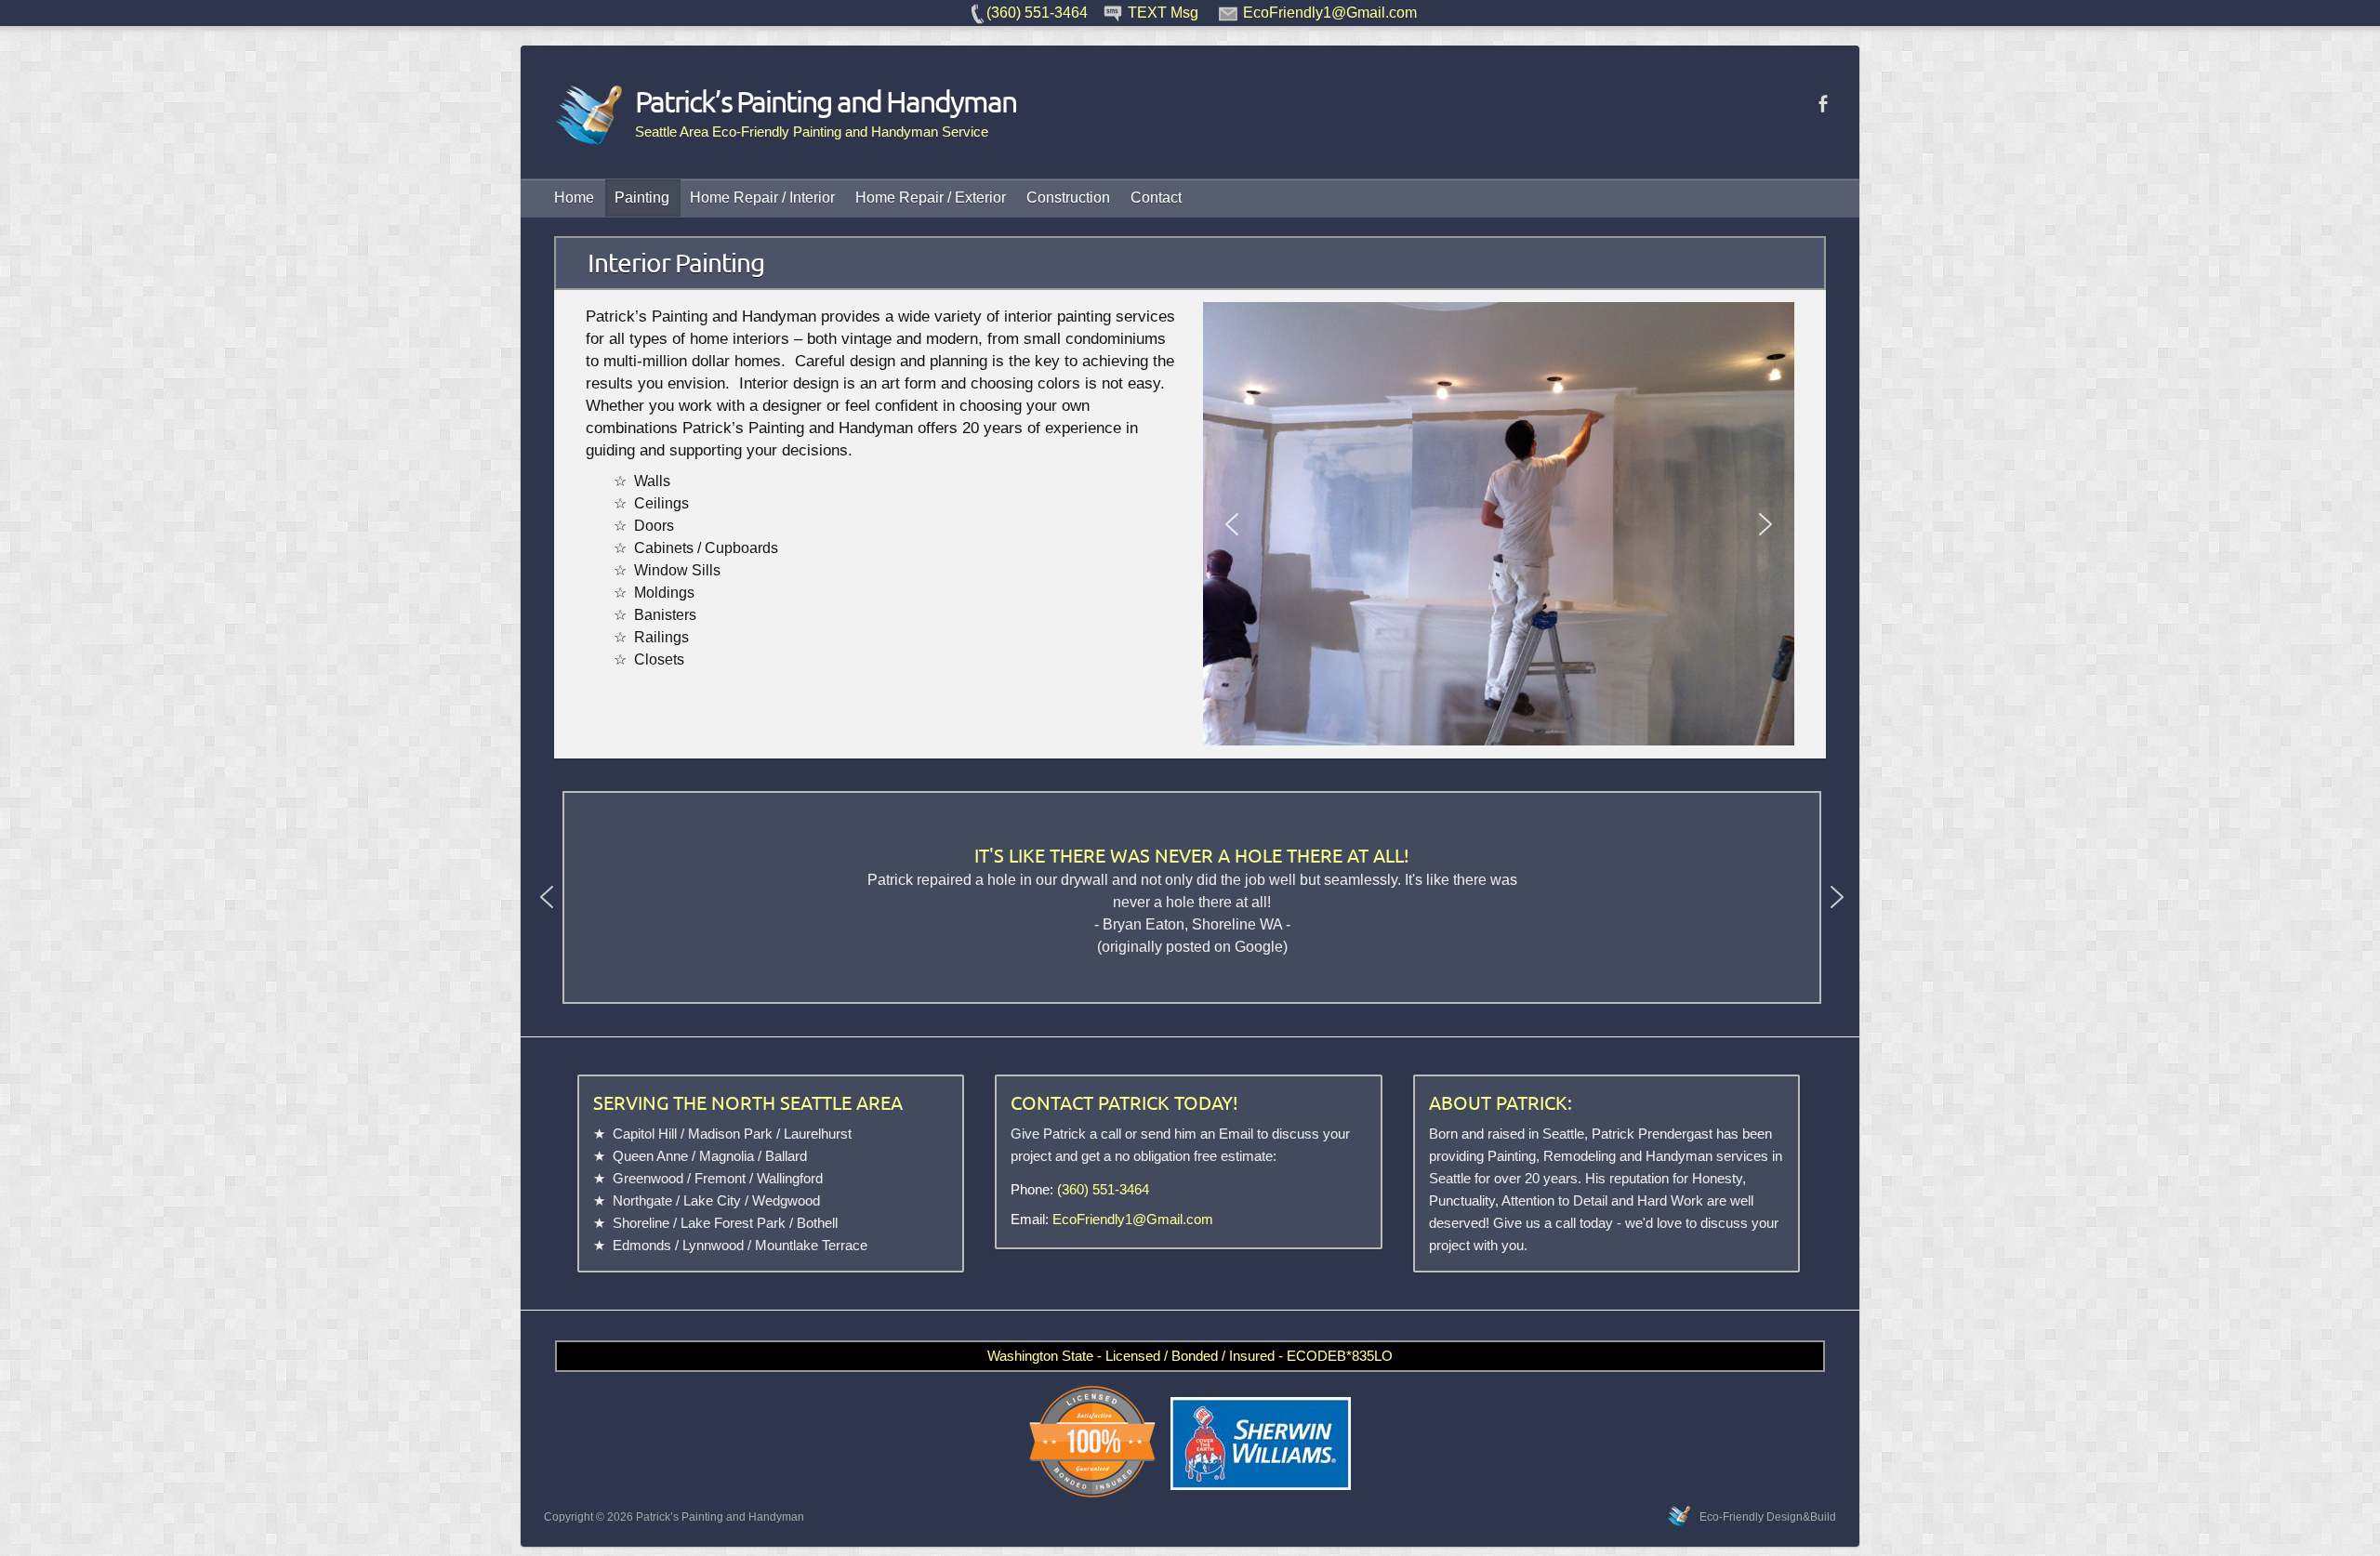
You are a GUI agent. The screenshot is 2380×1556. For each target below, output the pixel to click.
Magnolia (727, 1156)
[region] (1499, 524)
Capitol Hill (645, 1134)
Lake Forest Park (733, 1223)
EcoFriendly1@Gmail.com (1133, 1219)
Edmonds (642, 1245)
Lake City (712, 1200)
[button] (1232, 524)
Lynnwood (713, 1245)
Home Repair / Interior (762, 198)
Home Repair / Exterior (931, 198)
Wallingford (790, 1178)
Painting (642, 198)
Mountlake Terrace (811, 1245)
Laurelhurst (818, 1134)
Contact (1156, 198)
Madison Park (730, 1134)
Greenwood (648, 1178)
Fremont (720, 1178)
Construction (1068, 198)
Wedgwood (786, 1200)
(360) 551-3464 (1103, 1189)
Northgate (642, 1200)
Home (574, 198)
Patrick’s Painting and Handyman (826, 101)
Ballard (786, 1156)
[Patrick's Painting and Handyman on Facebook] (1823, 104)
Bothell (817, 1223)
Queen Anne (650, 1156)
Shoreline (641, 1223)
